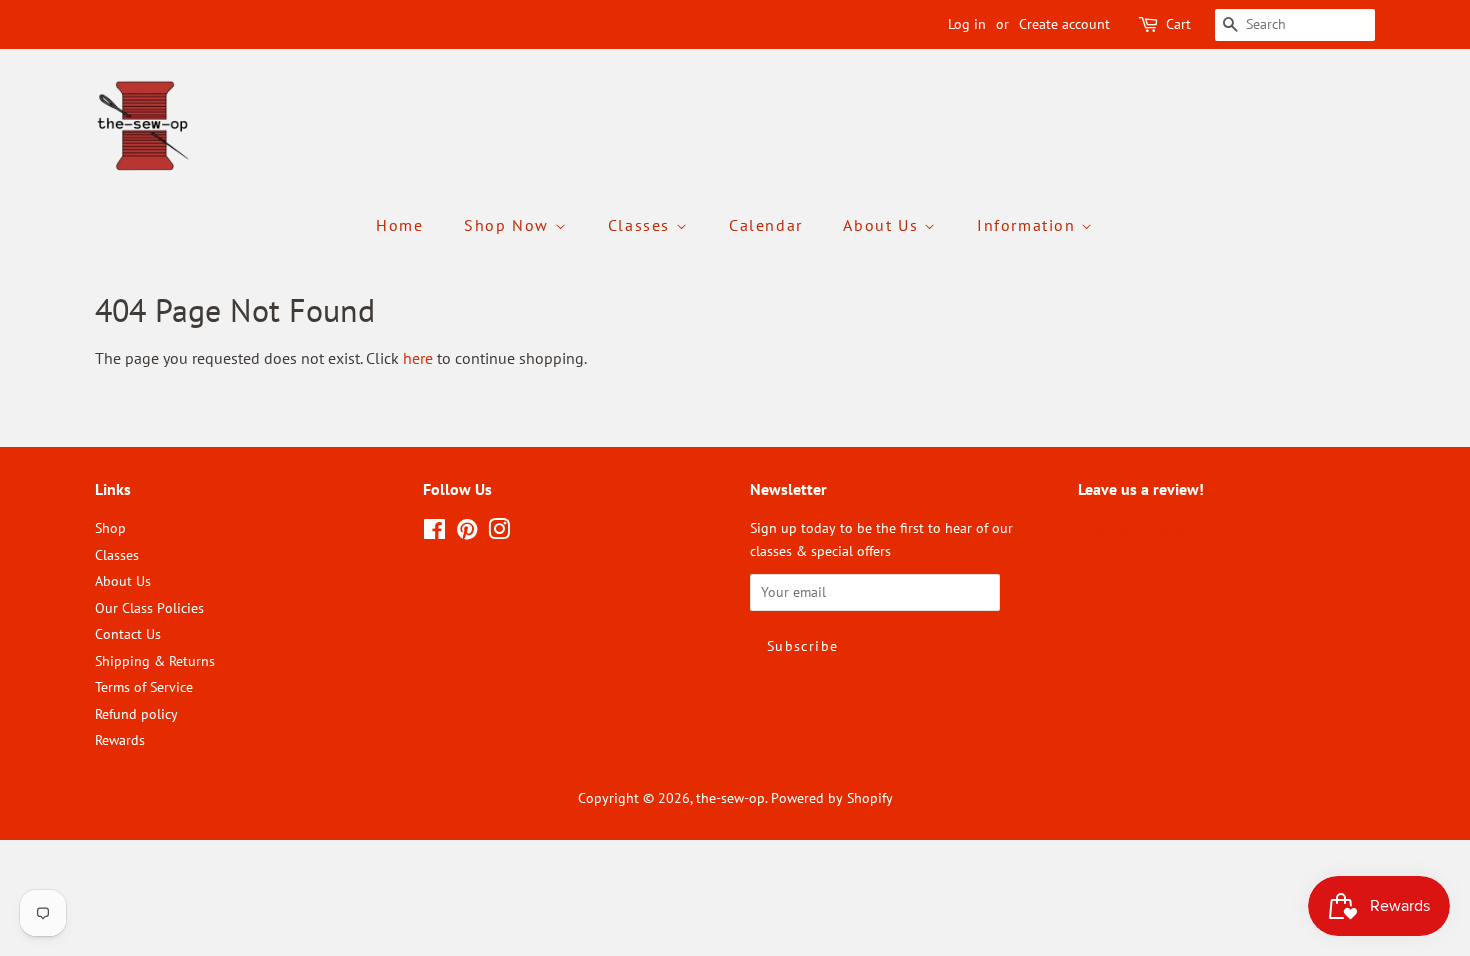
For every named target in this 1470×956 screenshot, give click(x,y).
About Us (883, 225)
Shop (110, 528)
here (418, 358)
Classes (642, 225)
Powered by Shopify (832, 798)
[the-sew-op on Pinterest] (467, 533)
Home (399, 225)
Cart (1178, 24)
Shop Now (509, 225)
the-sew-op (730, 798)
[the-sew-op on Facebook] (434, 533)
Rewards (120, 740)
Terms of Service (144, 687)
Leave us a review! (1133, 528)
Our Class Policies (149, 608)
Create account (1064, 24)
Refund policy (136, 714)
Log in (967, 24)
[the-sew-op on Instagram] (499, 533)
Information (1029, 225)
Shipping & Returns (155, 661)
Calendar (766, 225)
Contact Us (128, 634)
